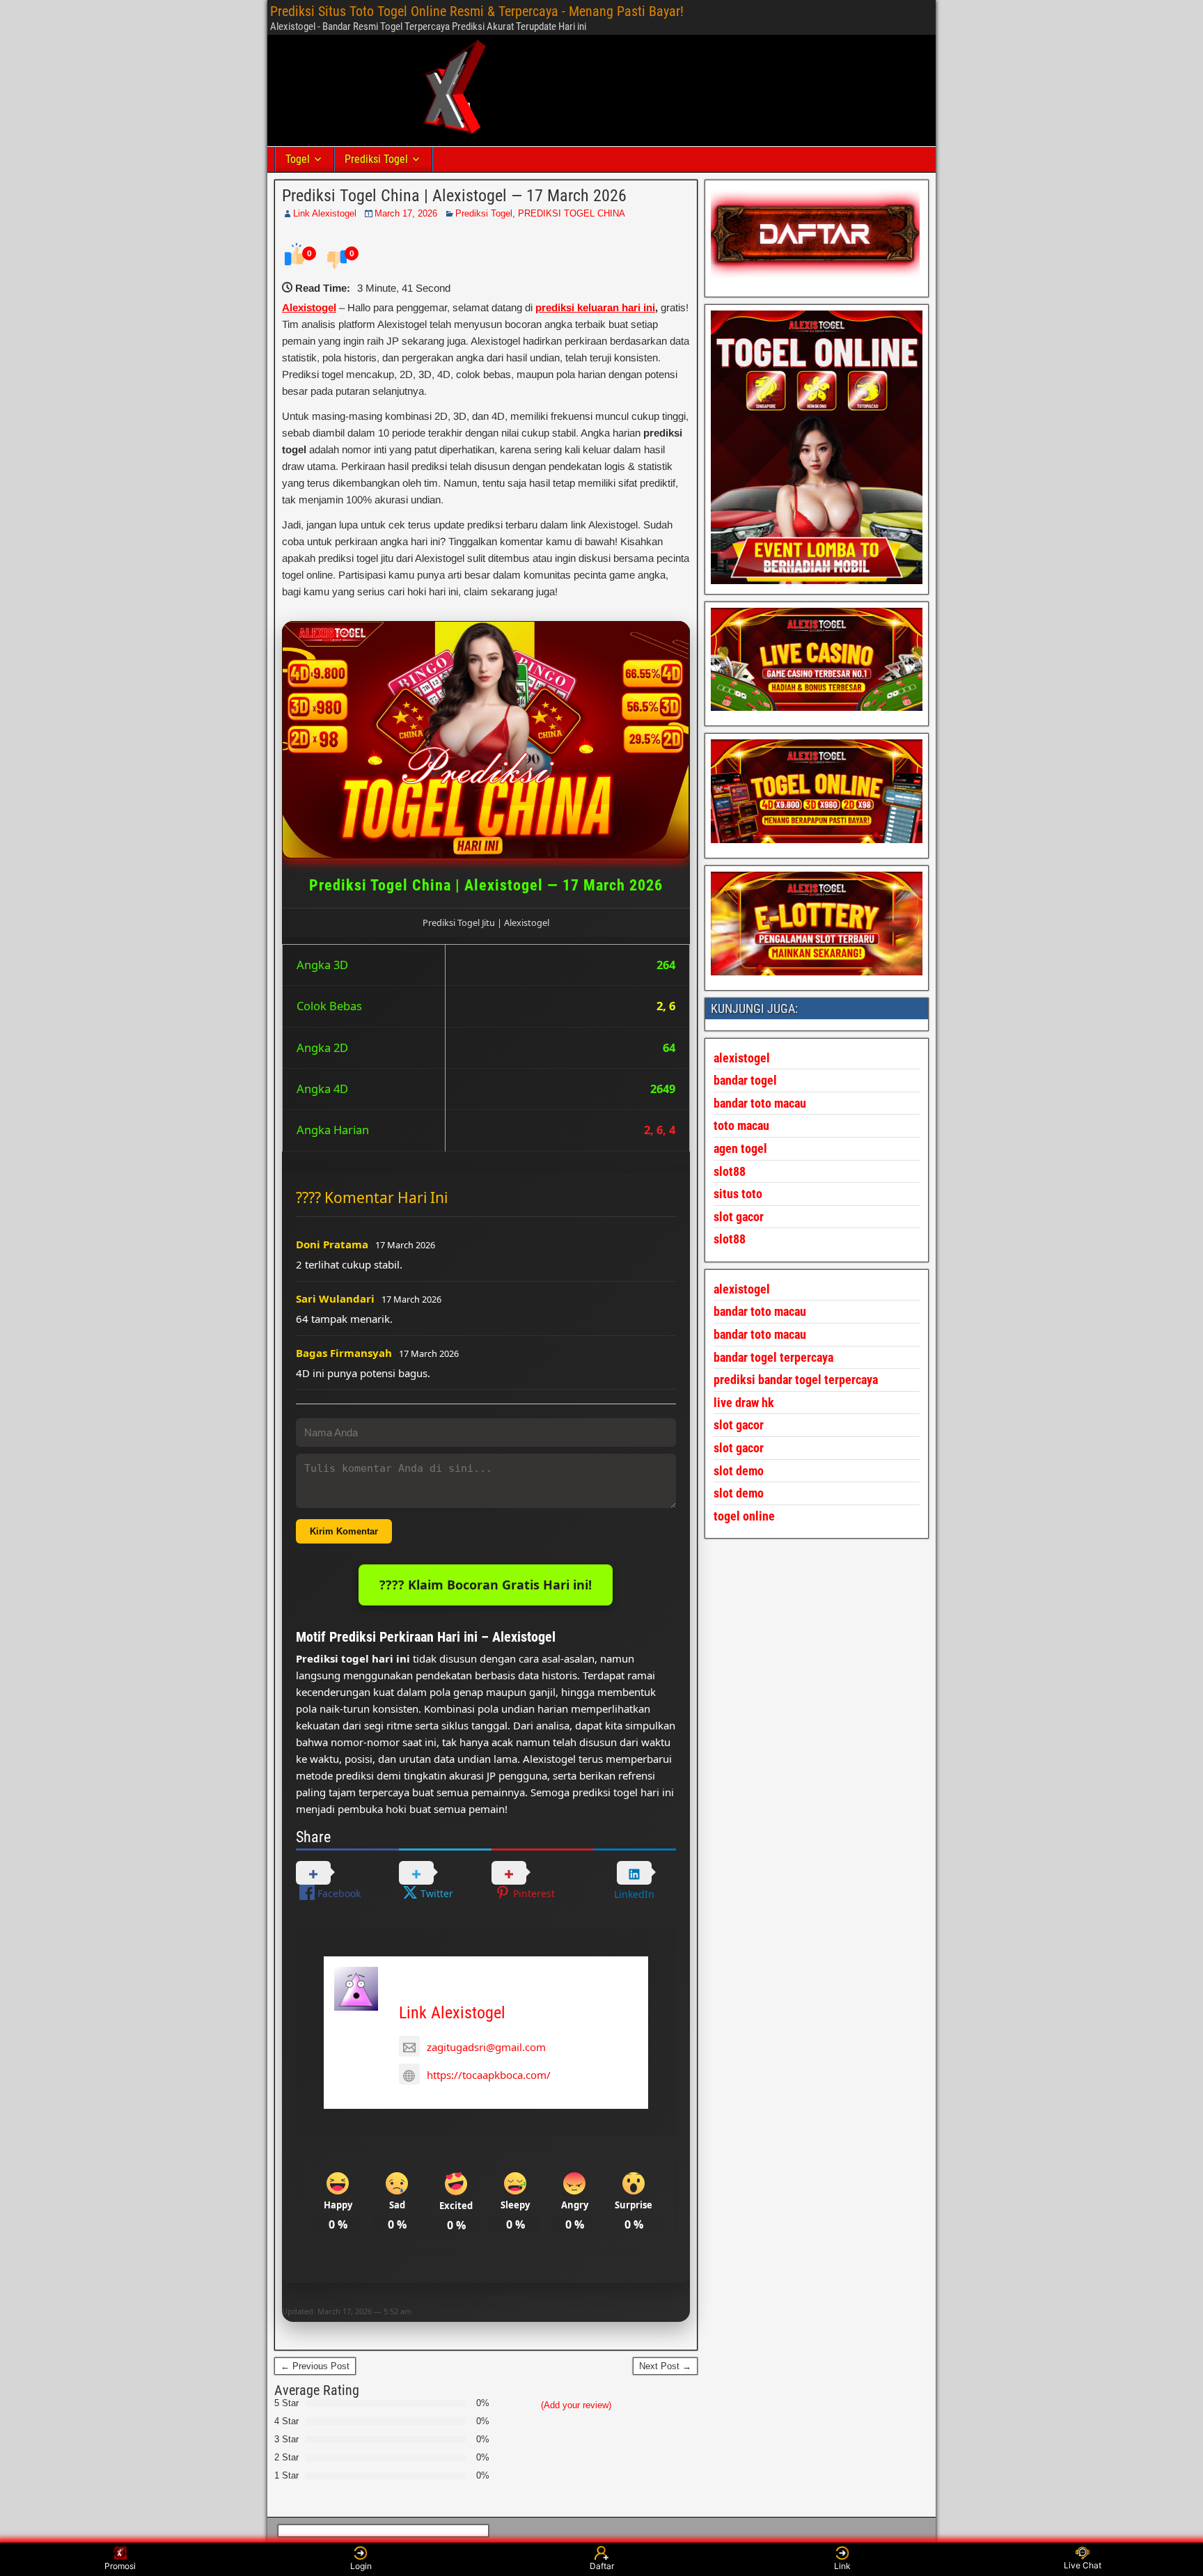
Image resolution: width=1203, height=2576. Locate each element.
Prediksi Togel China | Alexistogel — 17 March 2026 (454, 196)
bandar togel (745, 1080)
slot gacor (739, 1217)
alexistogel (742, 1289)
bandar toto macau (760, 1103)
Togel (298, 159)
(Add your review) (576, 2405)
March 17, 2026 (406, 213)
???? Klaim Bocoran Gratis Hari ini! (486, 1585)
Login (361, 2566)
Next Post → (665, 2366)
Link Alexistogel (325, 213)
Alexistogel (309, 307)
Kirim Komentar (344, 1531)
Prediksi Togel (376, 159)
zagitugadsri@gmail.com (486, 2047)
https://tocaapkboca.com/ (489, 2075)
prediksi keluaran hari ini (595, 307)
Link (842, 2566)
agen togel (740, 1148)
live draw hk (744, 1403)
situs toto (738, 1194)
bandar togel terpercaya (773, 1357)
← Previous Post (315, 2366)
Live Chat (1083, 2565)
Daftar (602, 2566)
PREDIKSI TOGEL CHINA (572, 213)
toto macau (741, 1125)
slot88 (730, 1239)
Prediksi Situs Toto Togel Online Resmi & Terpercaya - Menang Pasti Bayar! (477, 11)
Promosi (120, 2566)
